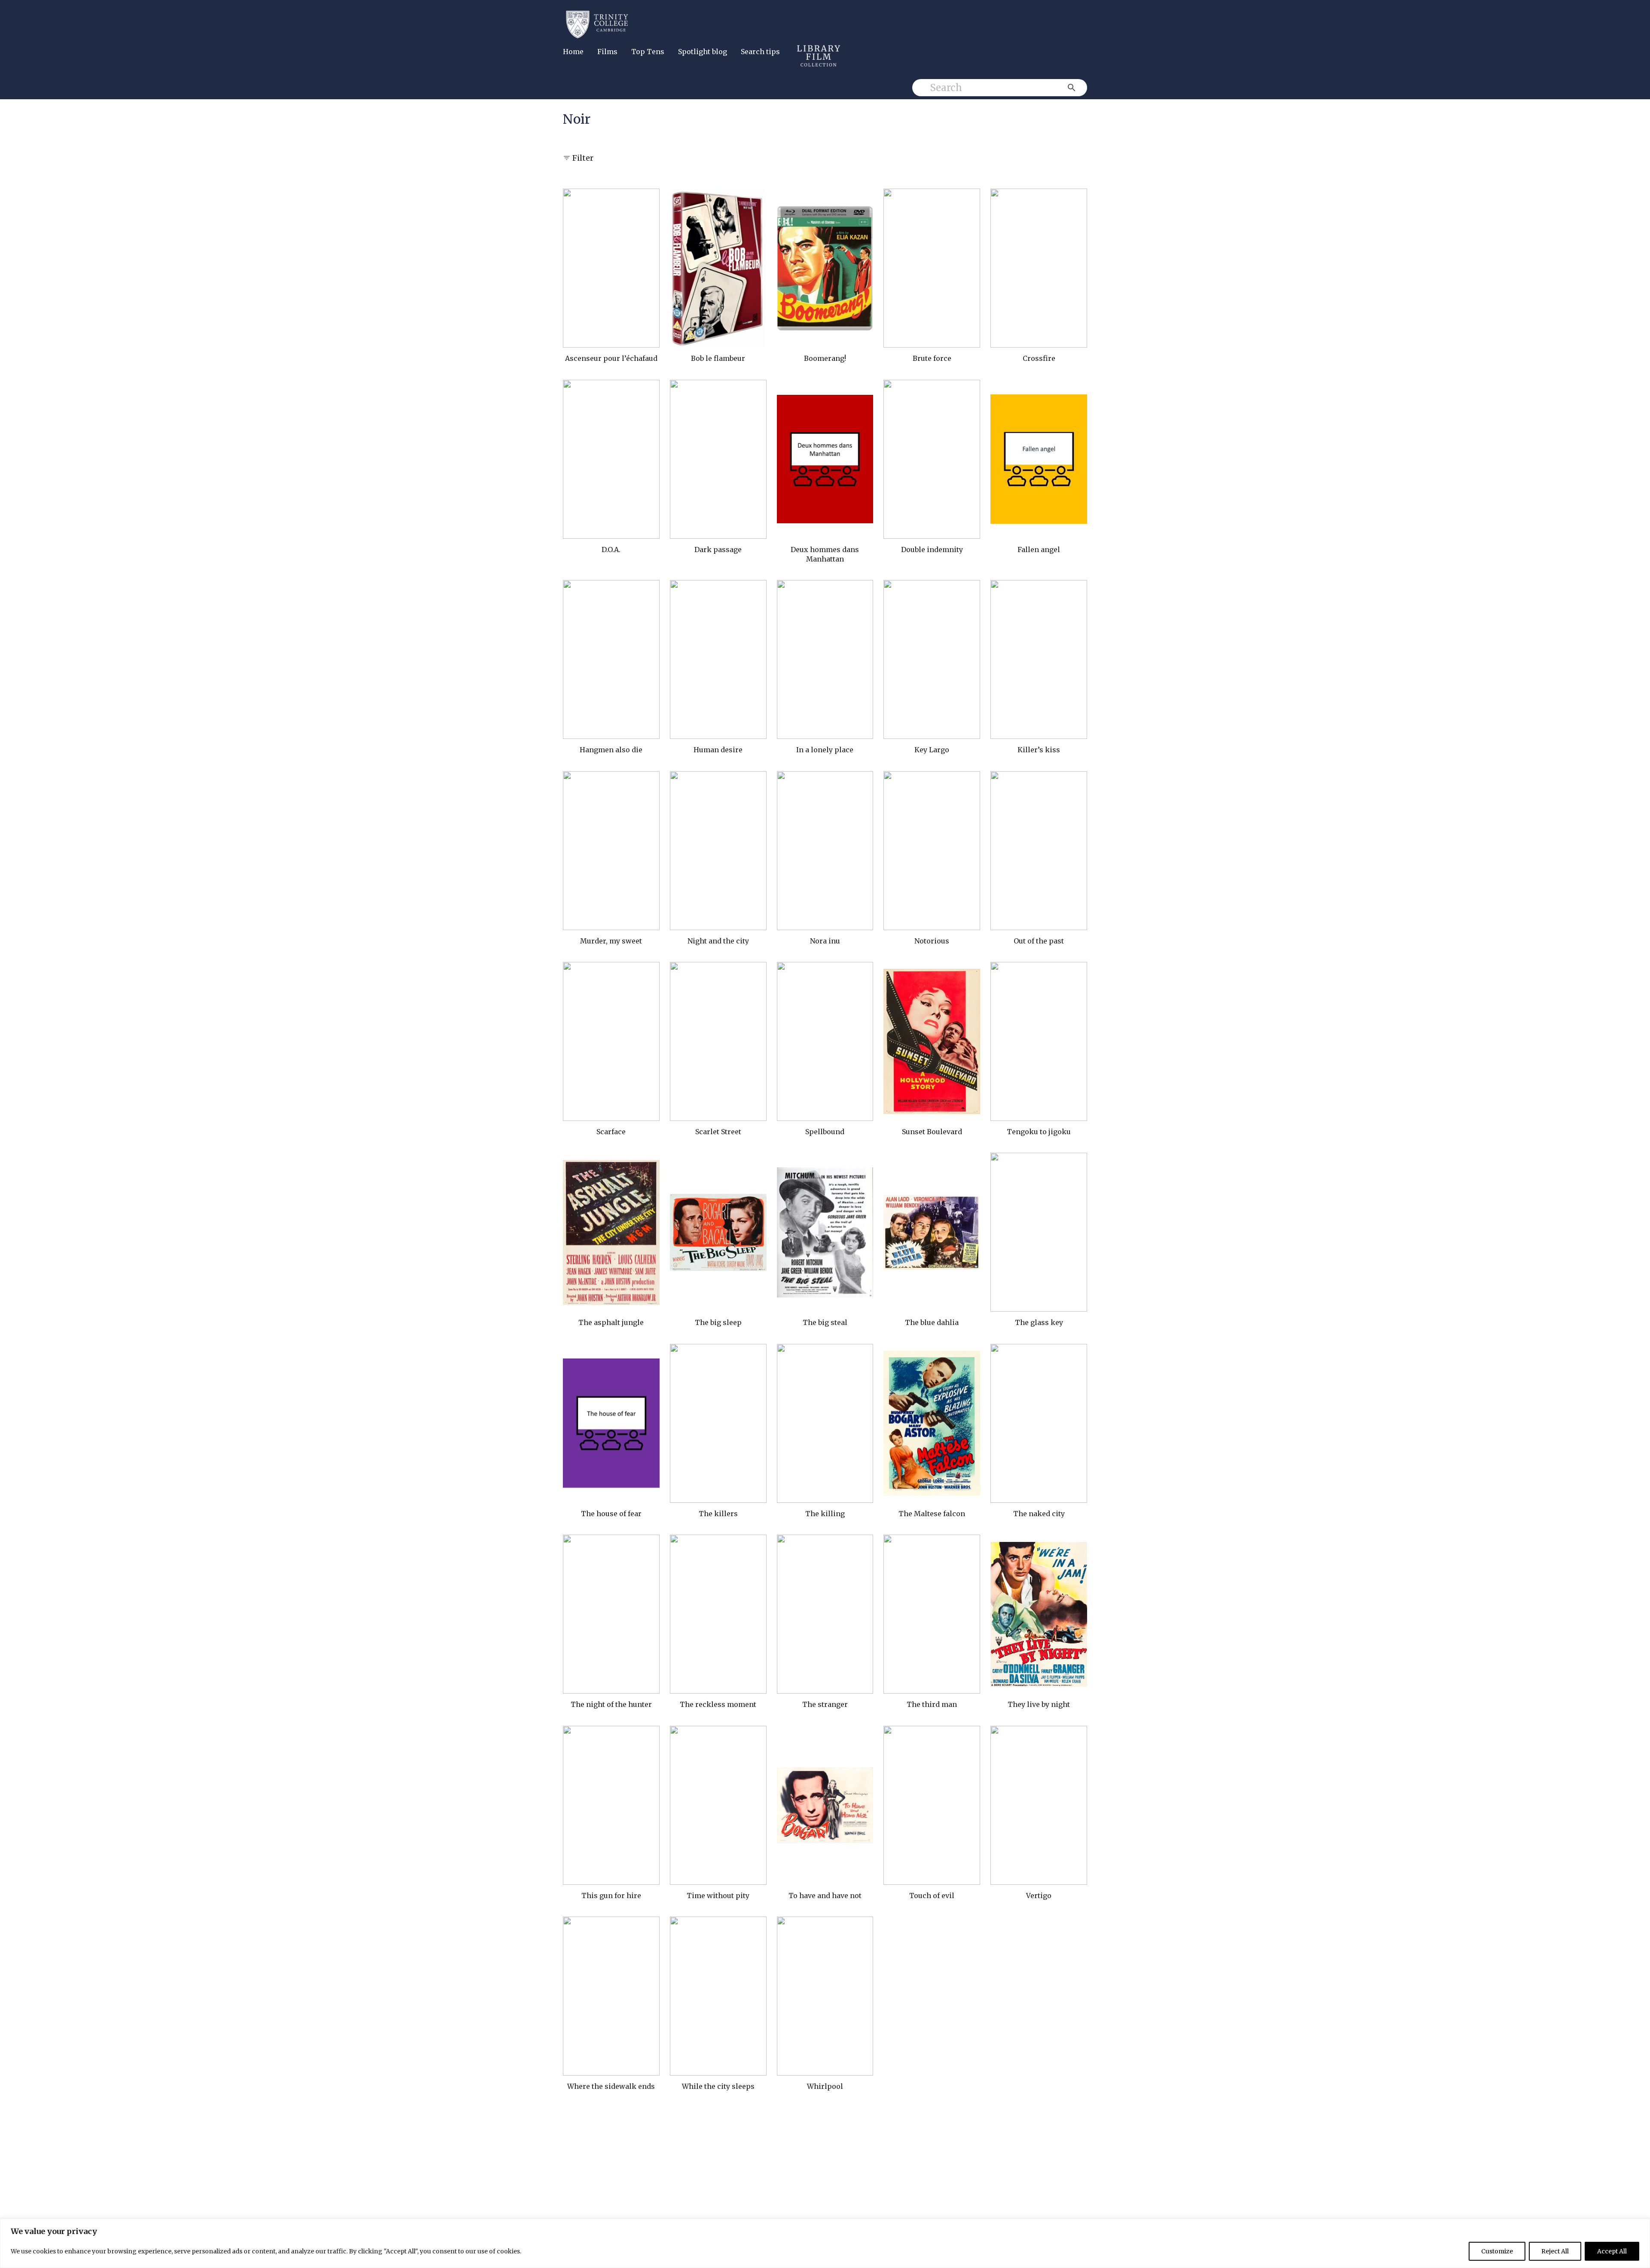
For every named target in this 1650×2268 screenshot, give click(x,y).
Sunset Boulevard (932, 1132)
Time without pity (718, 1896)
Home (573, 52)
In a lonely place (825, 750)
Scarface (611, 1132)
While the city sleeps (718, 2086)
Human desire (718, 750)
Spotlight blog (703, 52)
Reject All (1555, 2251)
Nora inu (825, 941)
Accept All (1612, 2251)
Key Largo (932, 750)
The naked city (1039, 1514)
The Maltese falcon (932, 1514)
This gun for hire (611, 1896)
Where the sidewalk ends (611, 2086)
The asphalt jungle (611, 1322)
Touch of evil (932, 1896)
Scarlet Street (718, 1132)
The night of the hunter (611, 1704)
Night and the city (718, 941)
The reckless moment (718, 1704)
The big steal (825, 1322)
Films (607, 52)
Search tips (760, 52)
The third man (932, 1704)
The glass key (1039, 1322)
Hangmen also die (611, 750)
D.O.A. (611, 549)
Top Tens (648, 52)
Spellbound (825, 1132)
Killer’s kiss (1039, 750)
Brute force (932, 358)
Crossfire (1039, 358)
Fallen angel (1039, 549)
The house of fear (611, 1514)
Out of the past (1039, 941)
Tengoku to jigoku (1039, 1132)
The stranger (825, 1704)
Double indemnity (932, 549)
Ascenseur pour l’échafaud (611, 358)
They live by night (1039, 1704)
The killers (718, 1514)
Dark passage (718, 549)
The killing (825, 1514)
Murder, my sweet (611, 941)
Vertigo (1039, 1896)
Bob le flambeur (718, 358)
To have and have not (825, 1896)
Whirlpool (825, 2086)
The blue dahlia (932, 1322)
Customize (1497, 2251)
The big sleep (718, 1322)
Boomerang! (825, 358)
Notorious (932, 941)
